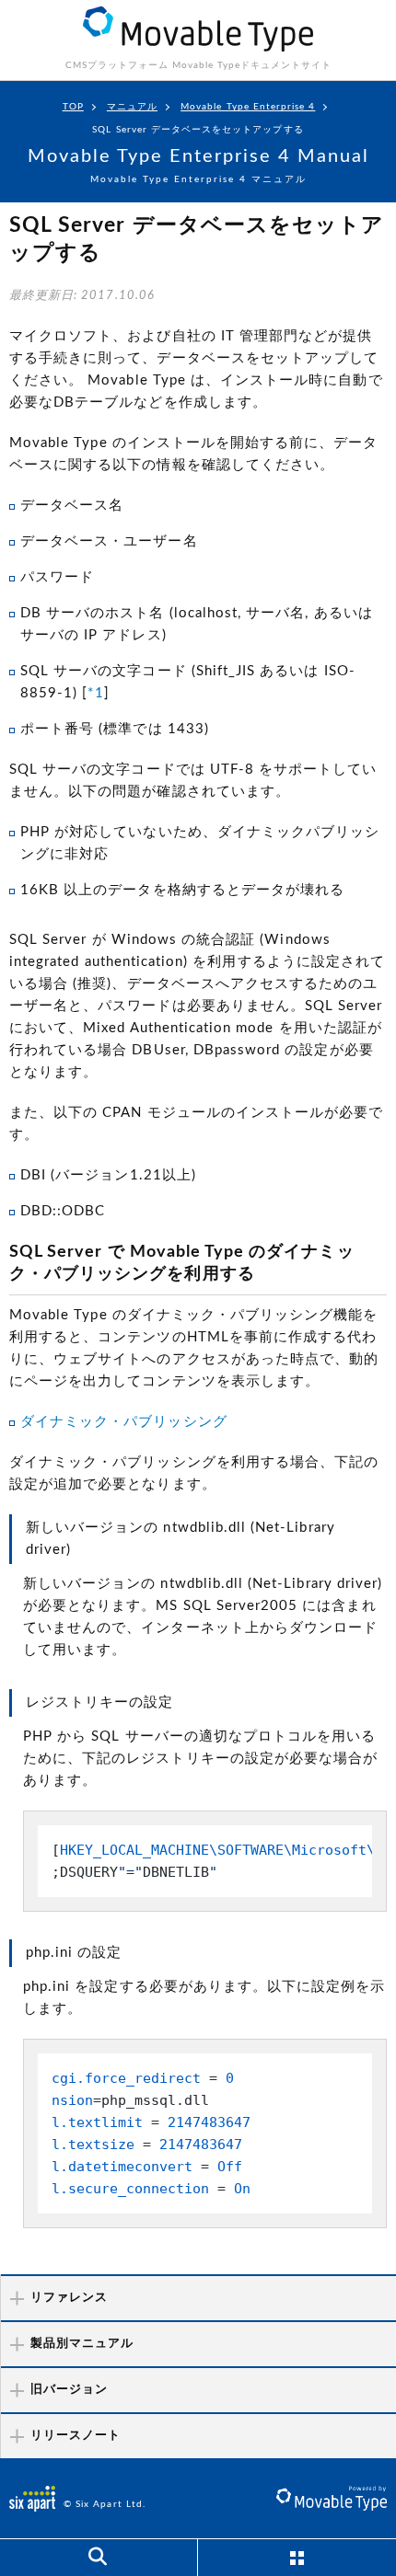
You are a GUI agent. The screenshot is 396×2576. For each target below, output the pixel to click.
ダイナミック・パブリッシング (124, 1422)
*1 (95, 693)
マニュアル (132, 107)
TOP (73, 107)
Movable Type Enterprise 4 (248, 107)
